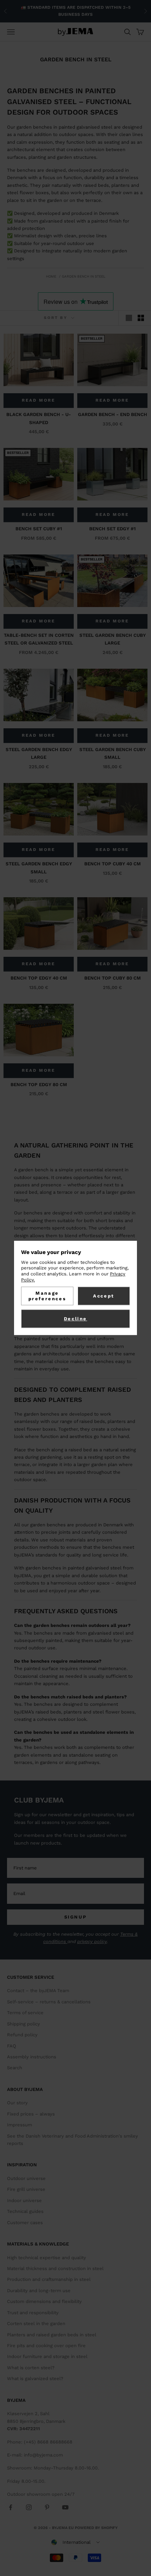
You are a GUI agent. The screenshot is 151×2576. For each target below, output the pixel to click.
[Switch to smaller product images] (141, 318)
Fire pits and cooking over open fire (46, 2346)
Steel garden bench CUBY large (113, 639)
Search (15, 2068)
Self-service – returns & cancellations (49, 2002)
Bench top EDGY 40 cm (39, 978)
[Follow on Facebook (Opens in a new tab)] (11, 2507)
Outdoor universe (26, 2178)
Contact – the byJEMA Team (38, 1991)
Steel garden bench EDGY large (39, 753)
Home (51, 276)
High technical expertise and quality (47, 2258)
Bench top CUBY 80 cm (113, 978)
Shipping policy (24, 2024)
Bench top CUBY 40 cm (113, 864)
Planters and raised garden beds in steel (52, 2335)
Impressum (19, 2125)
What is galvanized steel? (35, 2379)
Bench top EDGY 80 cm (39, 1085)
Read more (38, 400)
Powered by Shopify (96, 2528)
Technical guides (25, 2211)
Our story (17, 2103)
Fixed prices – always (31, 2114)
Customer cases (25, 2223)
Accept (104, 1296)
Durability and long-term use (39, 2291)
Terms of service (25, 2013)
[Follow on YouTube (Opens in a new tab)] (65, 2507)
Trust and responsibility (33, 2313)
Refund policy (22, 2035)
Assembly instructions (32, 2057)
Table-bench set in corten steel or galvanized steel (39, 639)
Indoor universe (24, 2200)
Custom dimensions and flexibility (44, 2301)
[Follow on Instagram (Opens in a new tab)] (29, 2507)
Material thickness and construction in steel (55, 2268)
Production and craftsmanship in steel (49, 2279)
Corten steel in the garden (36, 2323)
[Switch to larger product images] (129, 318)
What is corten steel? (31, 2368)
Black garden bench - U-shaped (39, 418)
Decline (75, 1319)
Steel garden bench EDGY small (39, 868)
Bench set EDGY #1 (112, 529)
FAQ (12, 2046)
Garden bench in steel (84, 276)
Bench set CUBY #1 (39, 529)
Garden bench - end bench (113, 414)
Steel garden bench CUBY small (113, 753)
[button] (75, 2542)
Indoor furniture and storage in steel (47, 2356)
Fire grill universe (26, 2189)
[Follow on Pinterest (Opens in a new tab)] (47, 2507)
